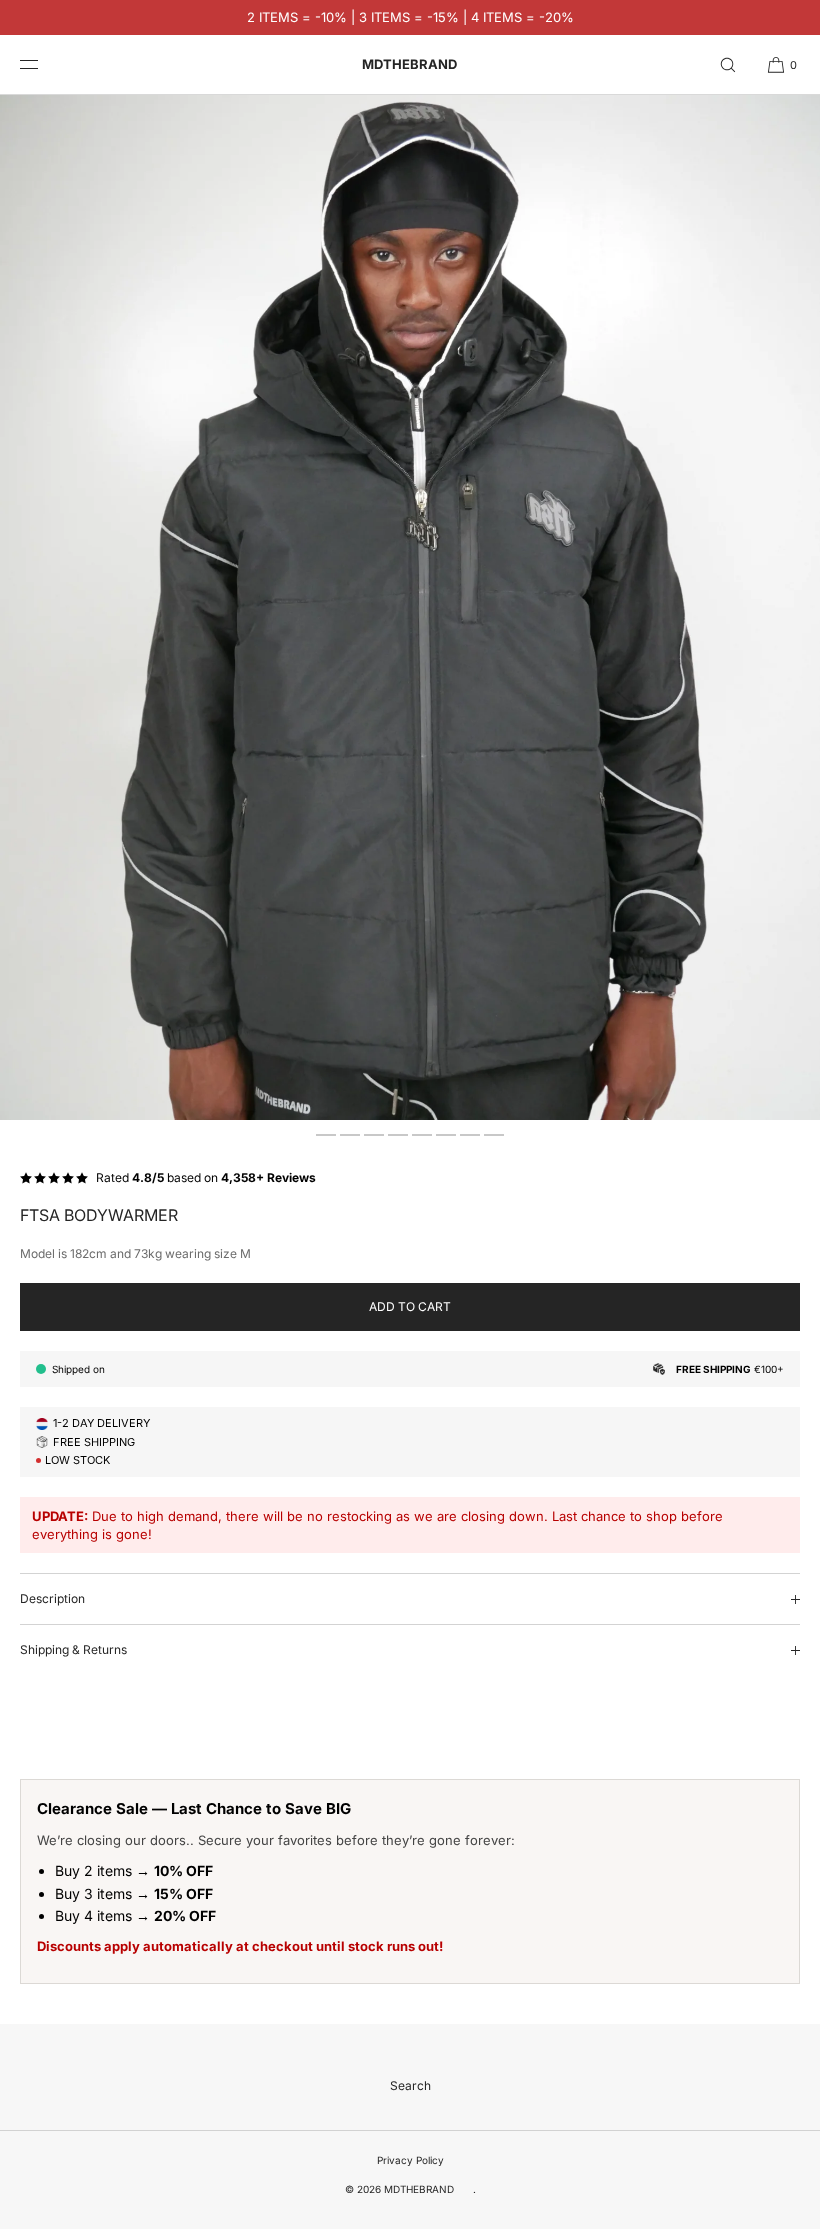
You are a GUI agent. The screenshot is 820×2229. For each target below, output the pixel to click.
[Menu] (44, 64)
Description (52, 1598)
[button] (728, 64)
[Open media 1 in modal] (410, 607)
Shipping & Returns (73, 1649)
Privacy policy (410, 2160)
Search (410, 2085)
